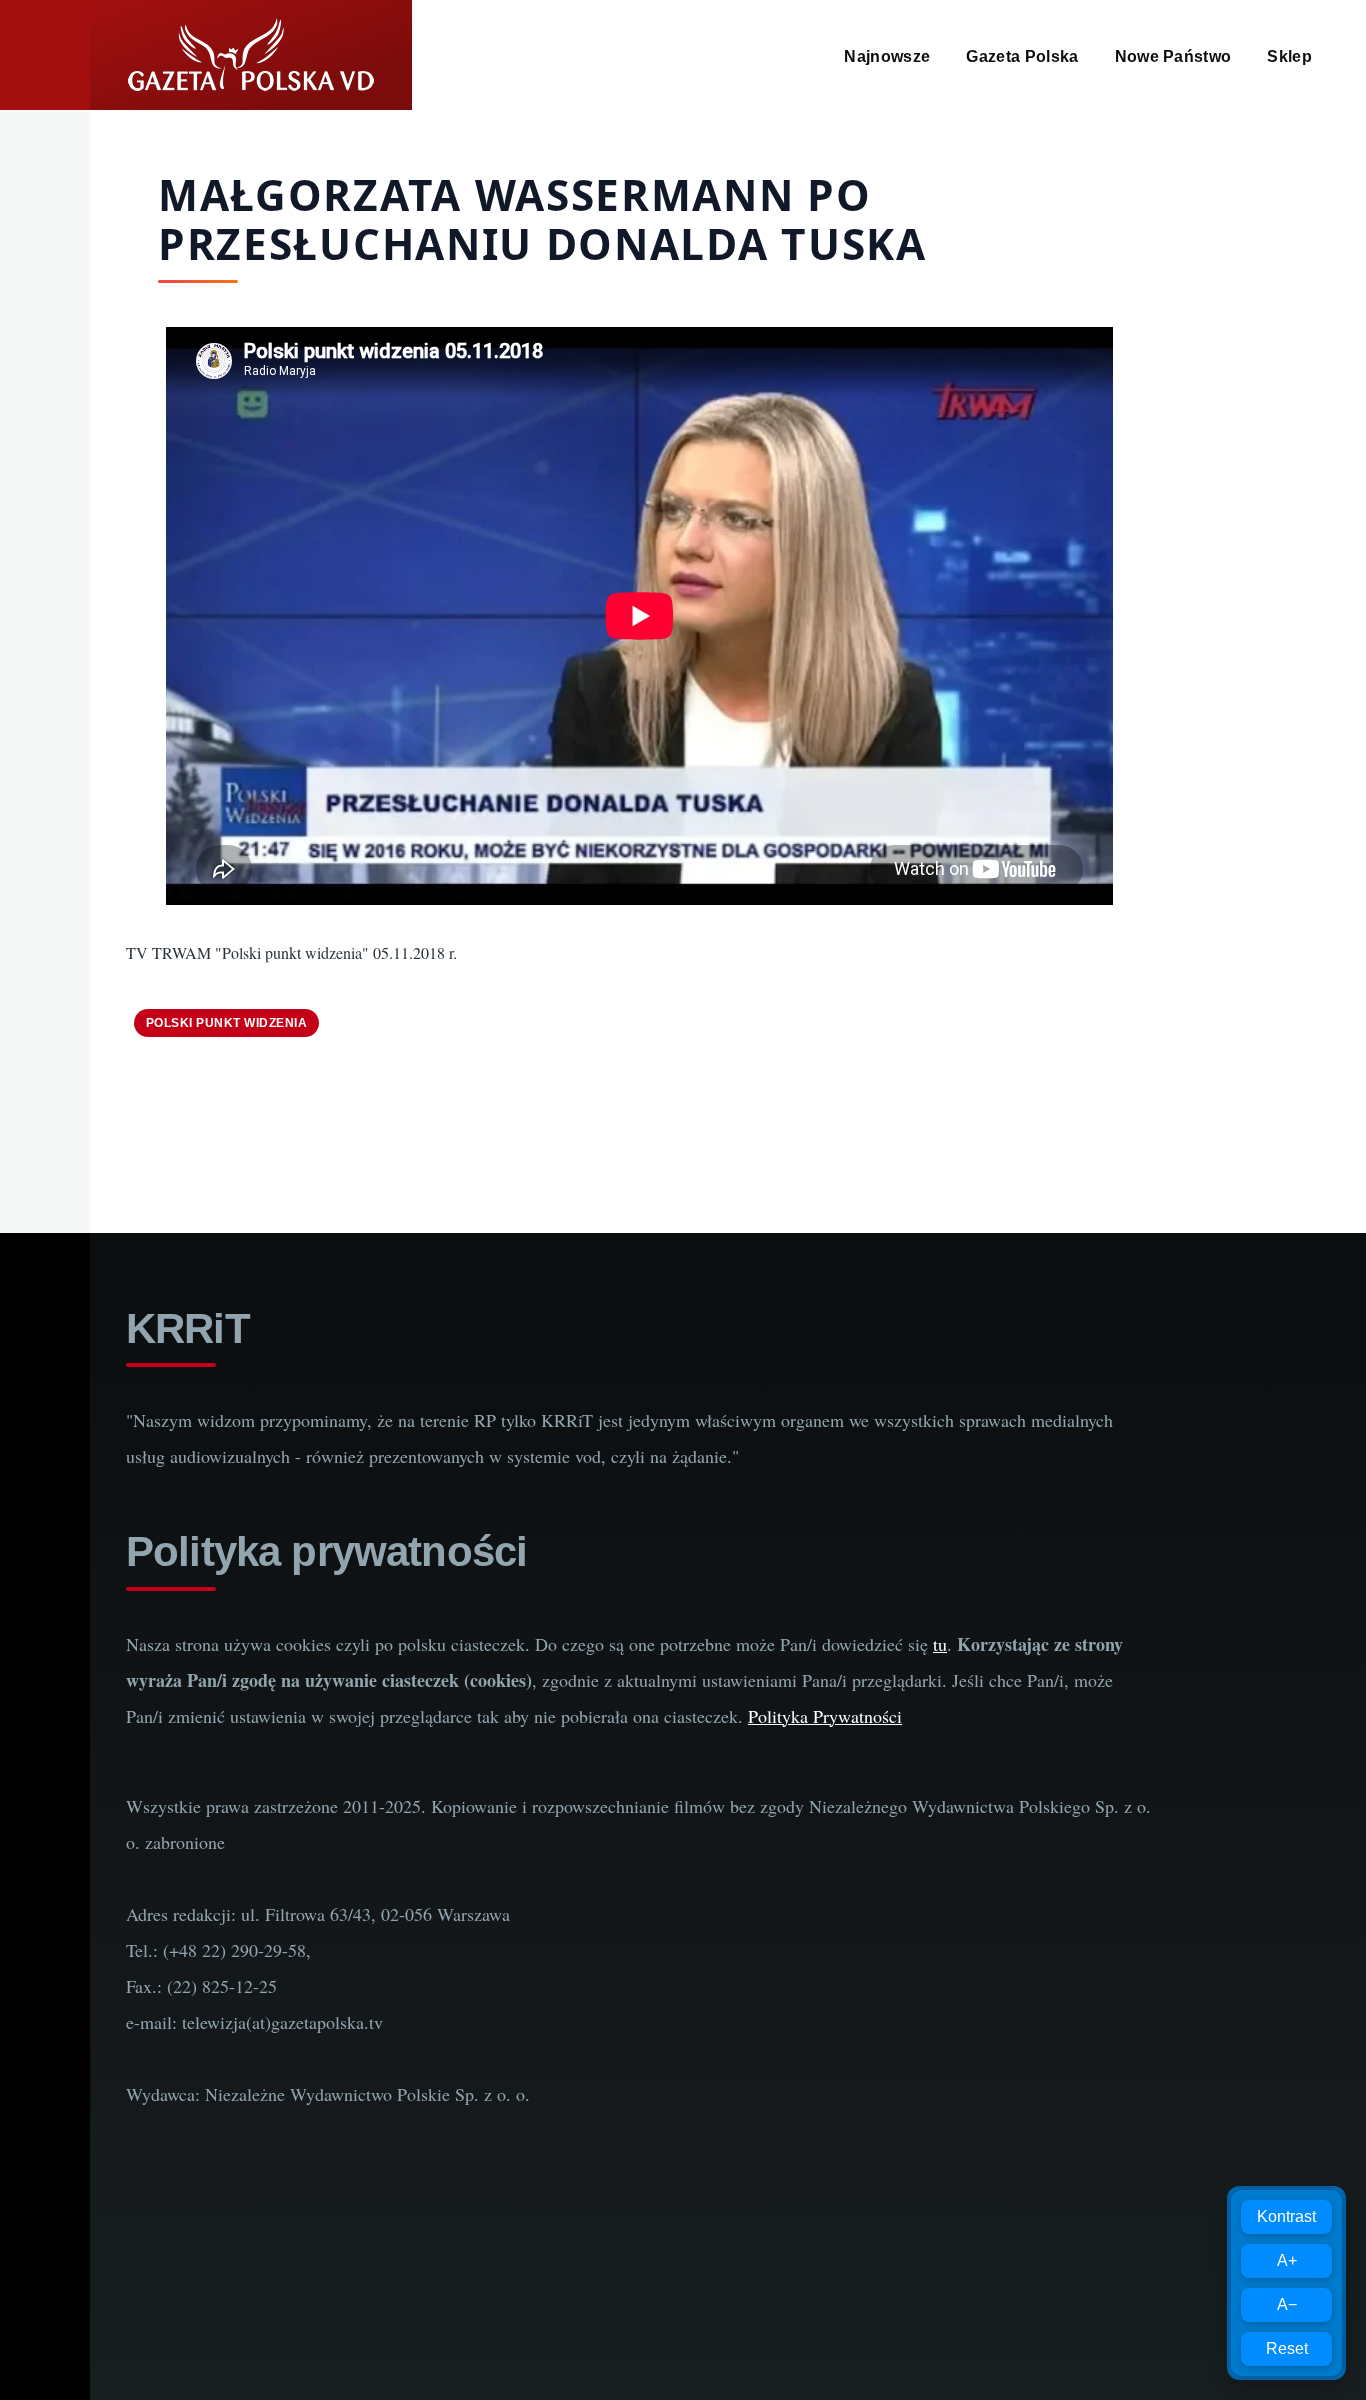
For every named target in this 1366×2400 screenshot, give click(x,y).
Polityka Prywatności (825, 1716)
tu (940, 1644)
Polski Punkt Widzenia (226, 1023)
